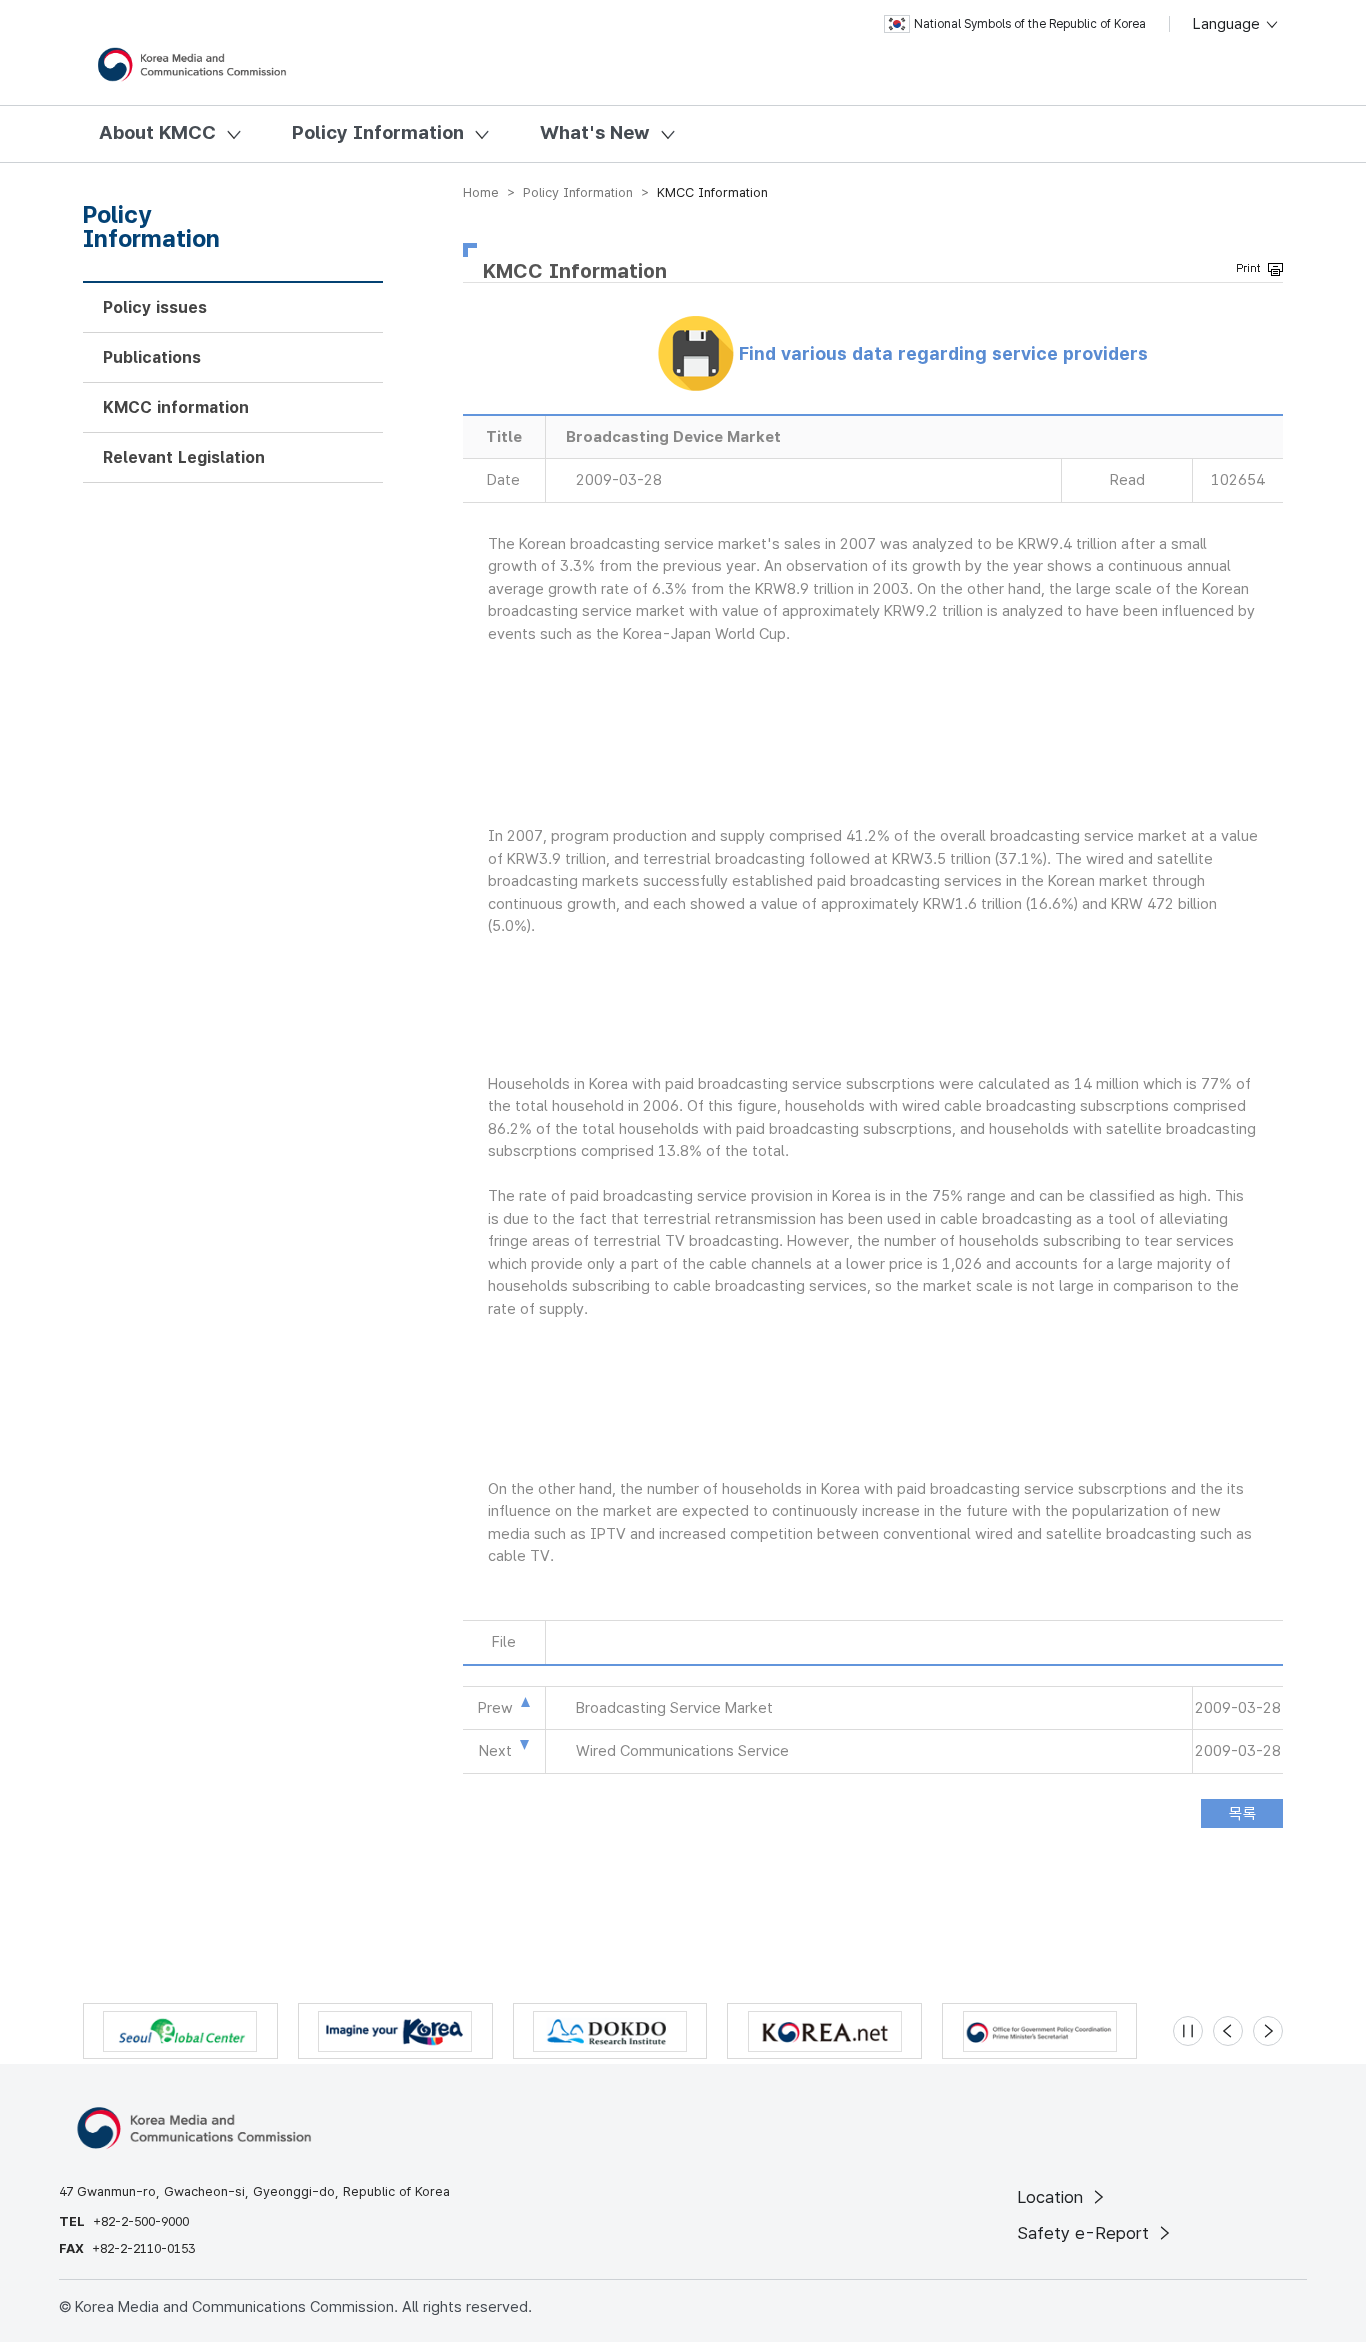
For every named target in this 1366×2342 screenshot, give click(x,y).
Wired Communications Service (682, 1751)
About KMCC (157, 132)
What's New (595, 132)
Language (1228, 24)
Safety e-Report (1085, 2233)
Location (1052, 2197)
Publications (152, 357)
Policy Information (378, 132)
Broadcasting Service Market (674, 1708)
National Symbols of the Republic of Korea (1030, 24)
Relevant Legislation (184, 457)
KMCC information (176, 407)
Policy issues (155, 307)
